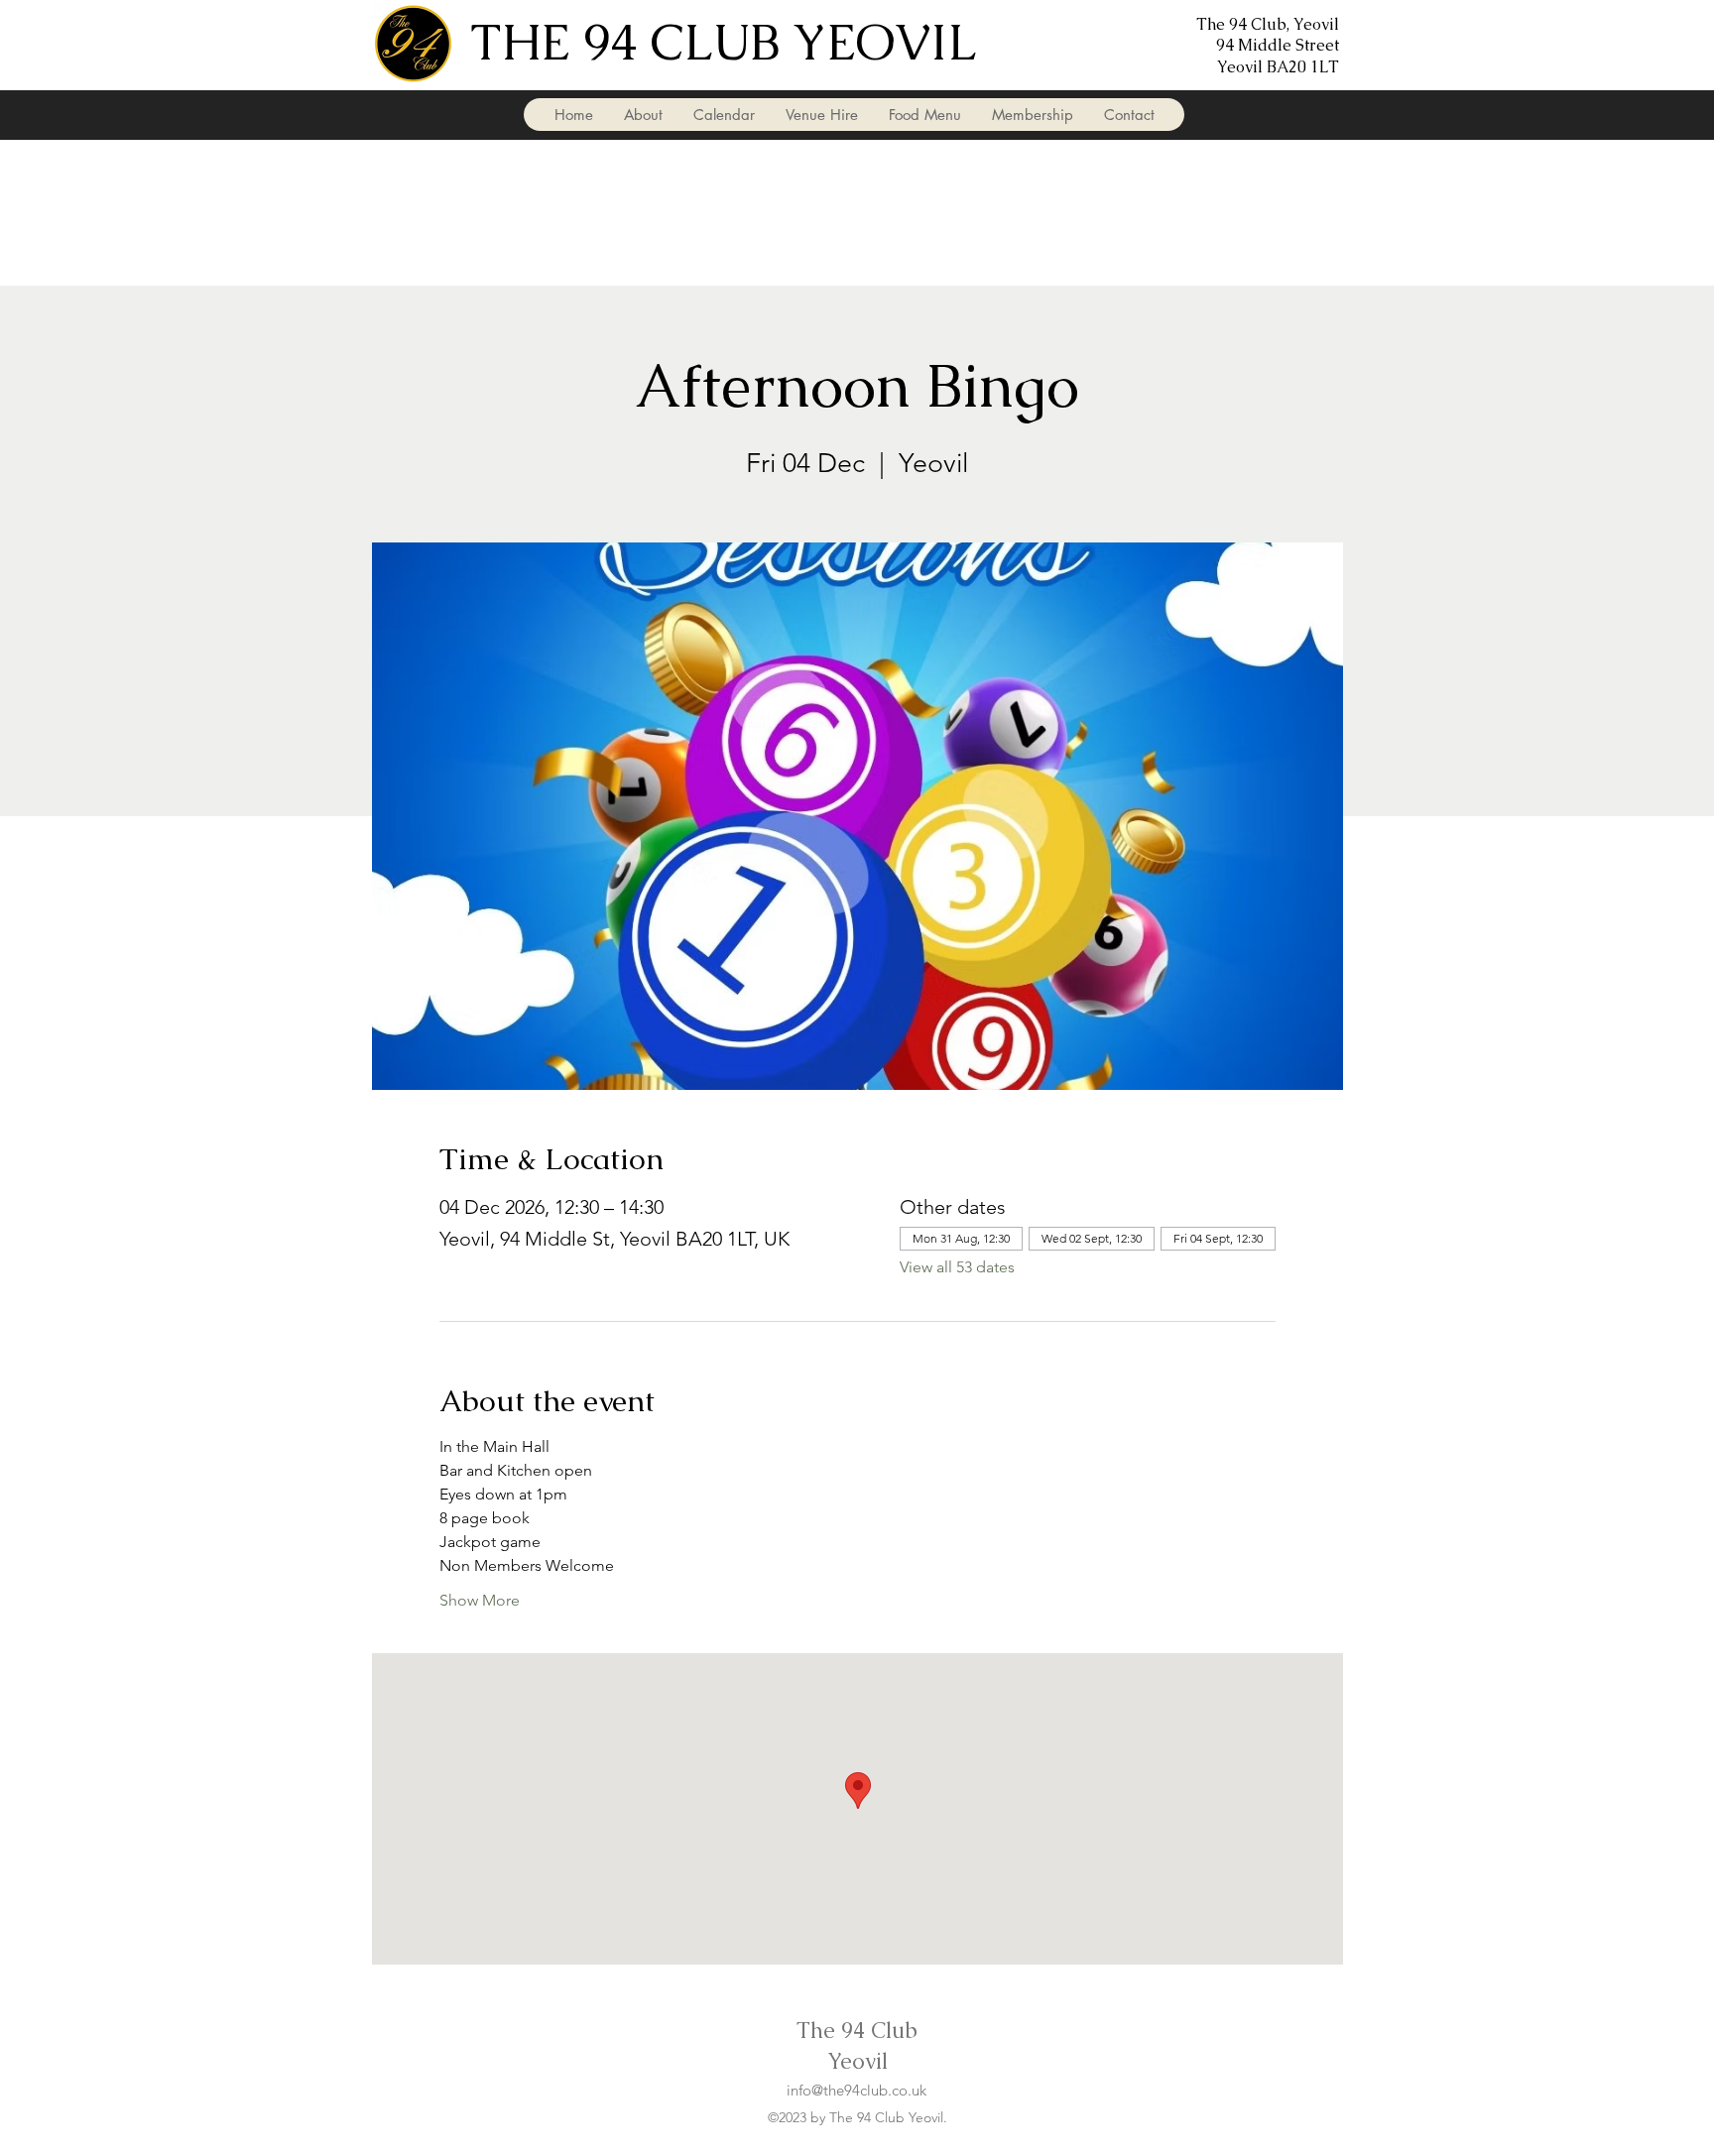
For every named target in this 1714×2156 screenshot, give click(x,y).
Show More (480, 1600)
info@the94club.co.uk (857, 2090)
